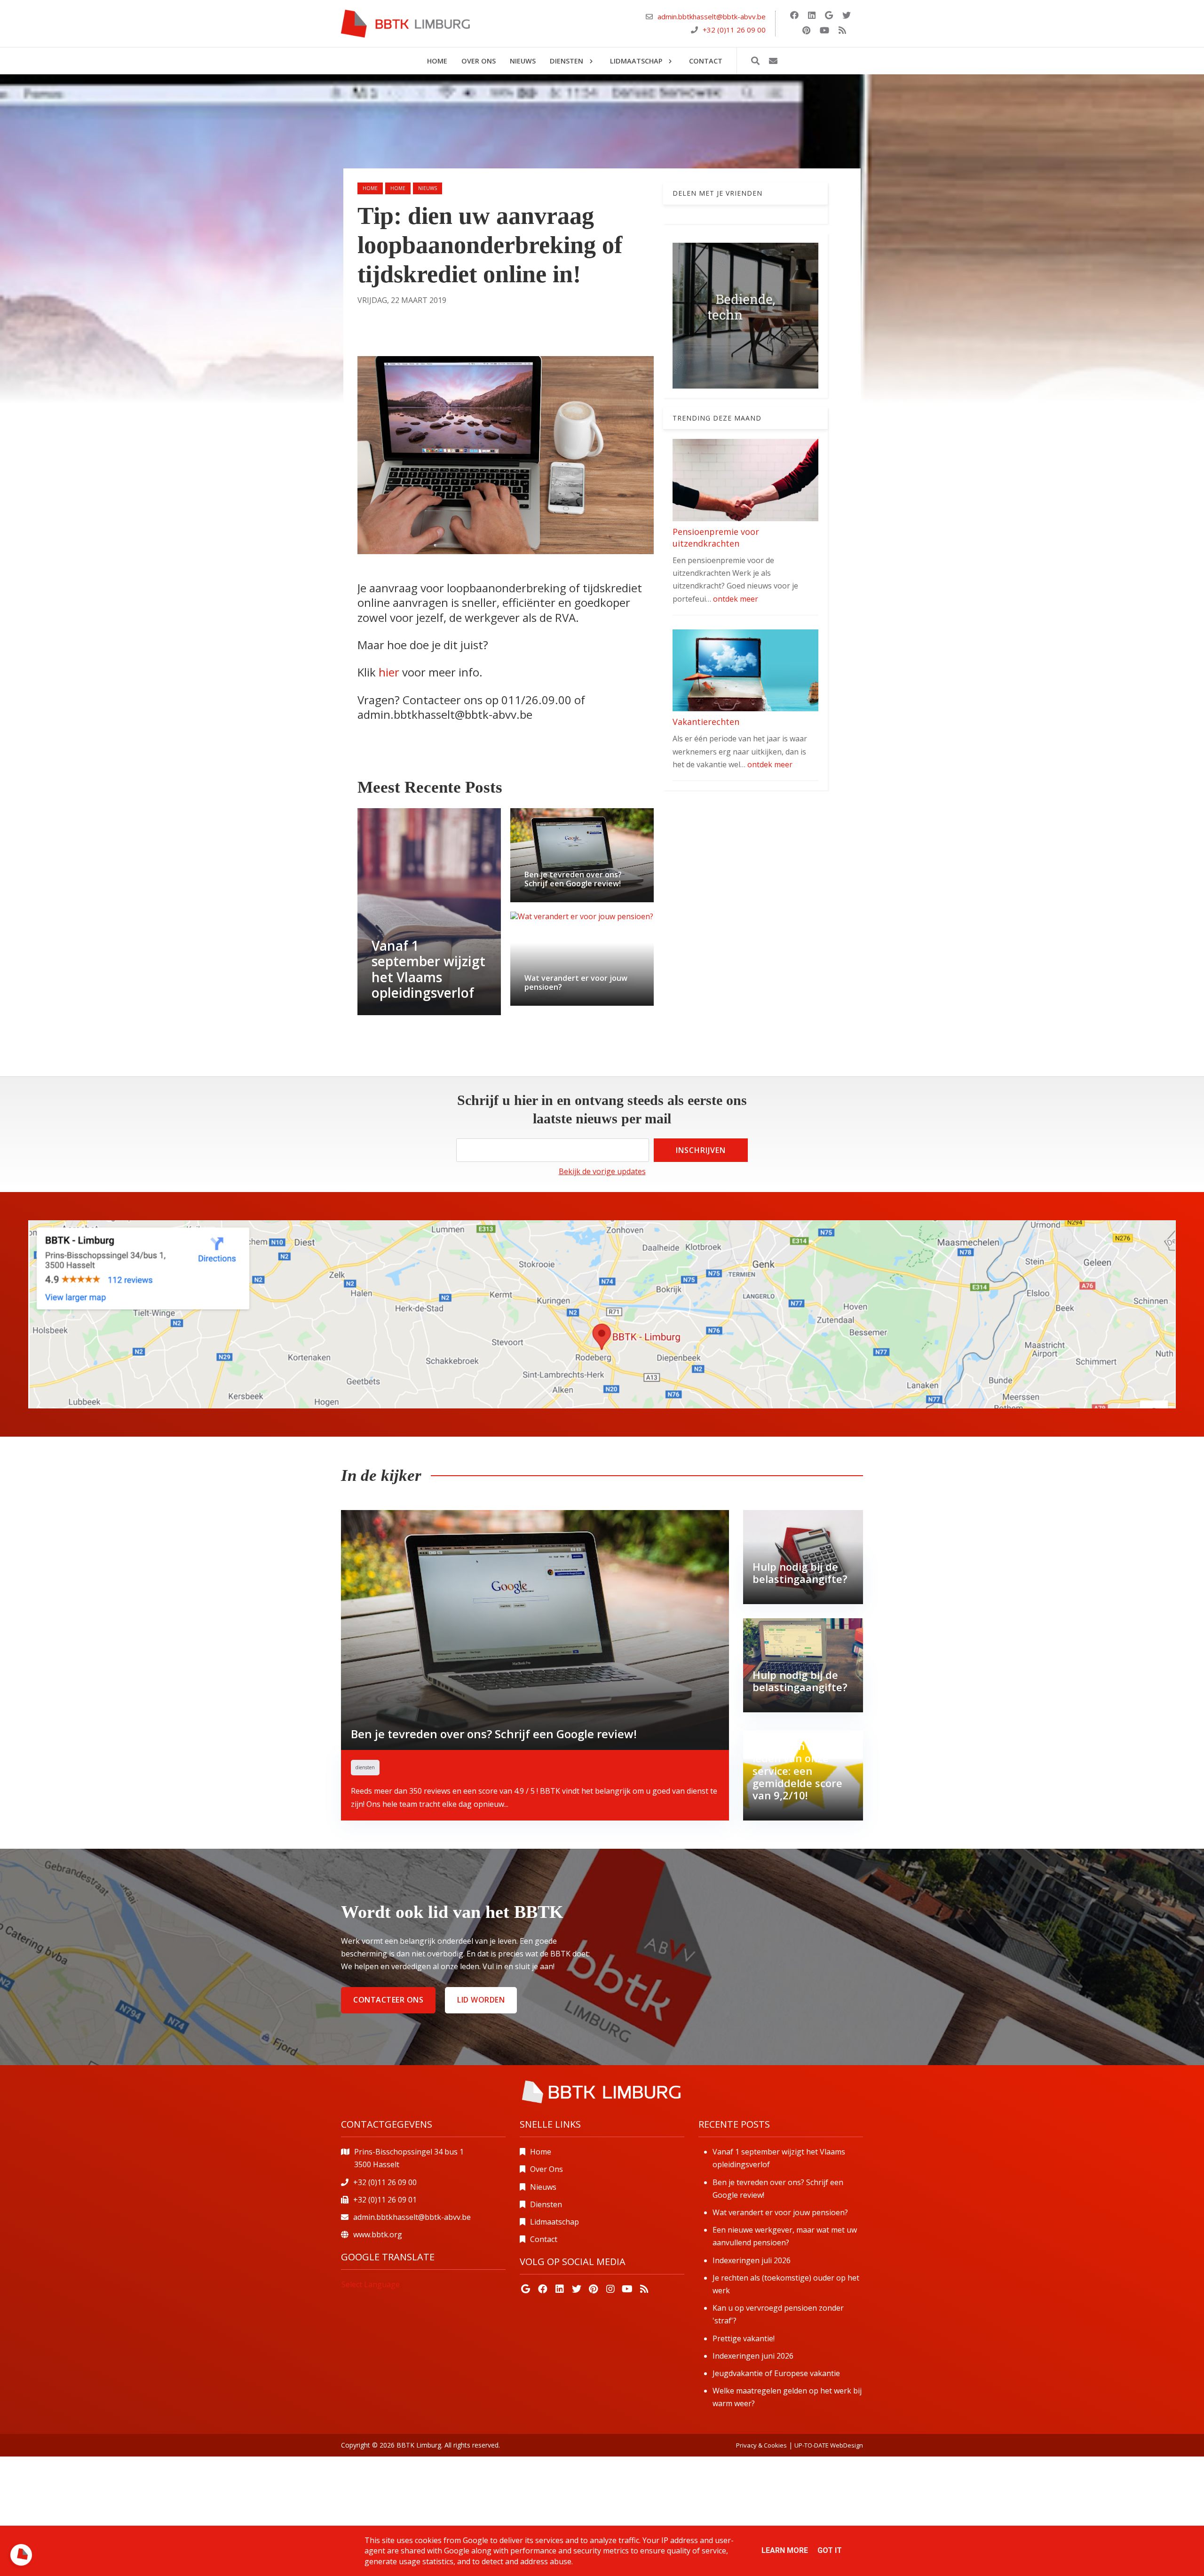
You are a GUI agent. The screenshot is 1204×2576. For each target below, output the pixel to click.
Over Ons (547, 2169)
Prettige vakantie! (744, 2338)
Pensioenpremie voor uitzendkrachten (716, 537)
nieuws (428, 188)
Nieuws (543, 2187)
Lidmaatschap (554, 2222)
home (398, 188)
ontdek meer (736, 599)
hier (390, 672)
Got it (830, 2550)
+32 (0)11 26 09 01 (385, 2200)
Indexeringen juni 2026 (753, 2356)
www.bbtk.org (378, 2234)
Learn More (785, 2550)
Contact (544, 2239)
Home (370, 188)
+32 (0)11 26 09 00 (734, 30)
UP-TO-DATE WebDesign (829, 2445)
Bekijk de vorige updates (602, 1171)
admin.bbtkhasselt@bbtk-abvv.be (712, 17)
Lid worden (481, 2000)
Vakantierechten (706, 722)
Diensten (546, 2204)
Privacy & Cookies (761, 2445)
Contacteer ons (388, 2000)
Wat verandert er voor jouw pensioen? (780, 2212)
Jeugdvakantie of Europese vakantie (776, 2373)
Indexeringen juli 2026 (752, 2260)
